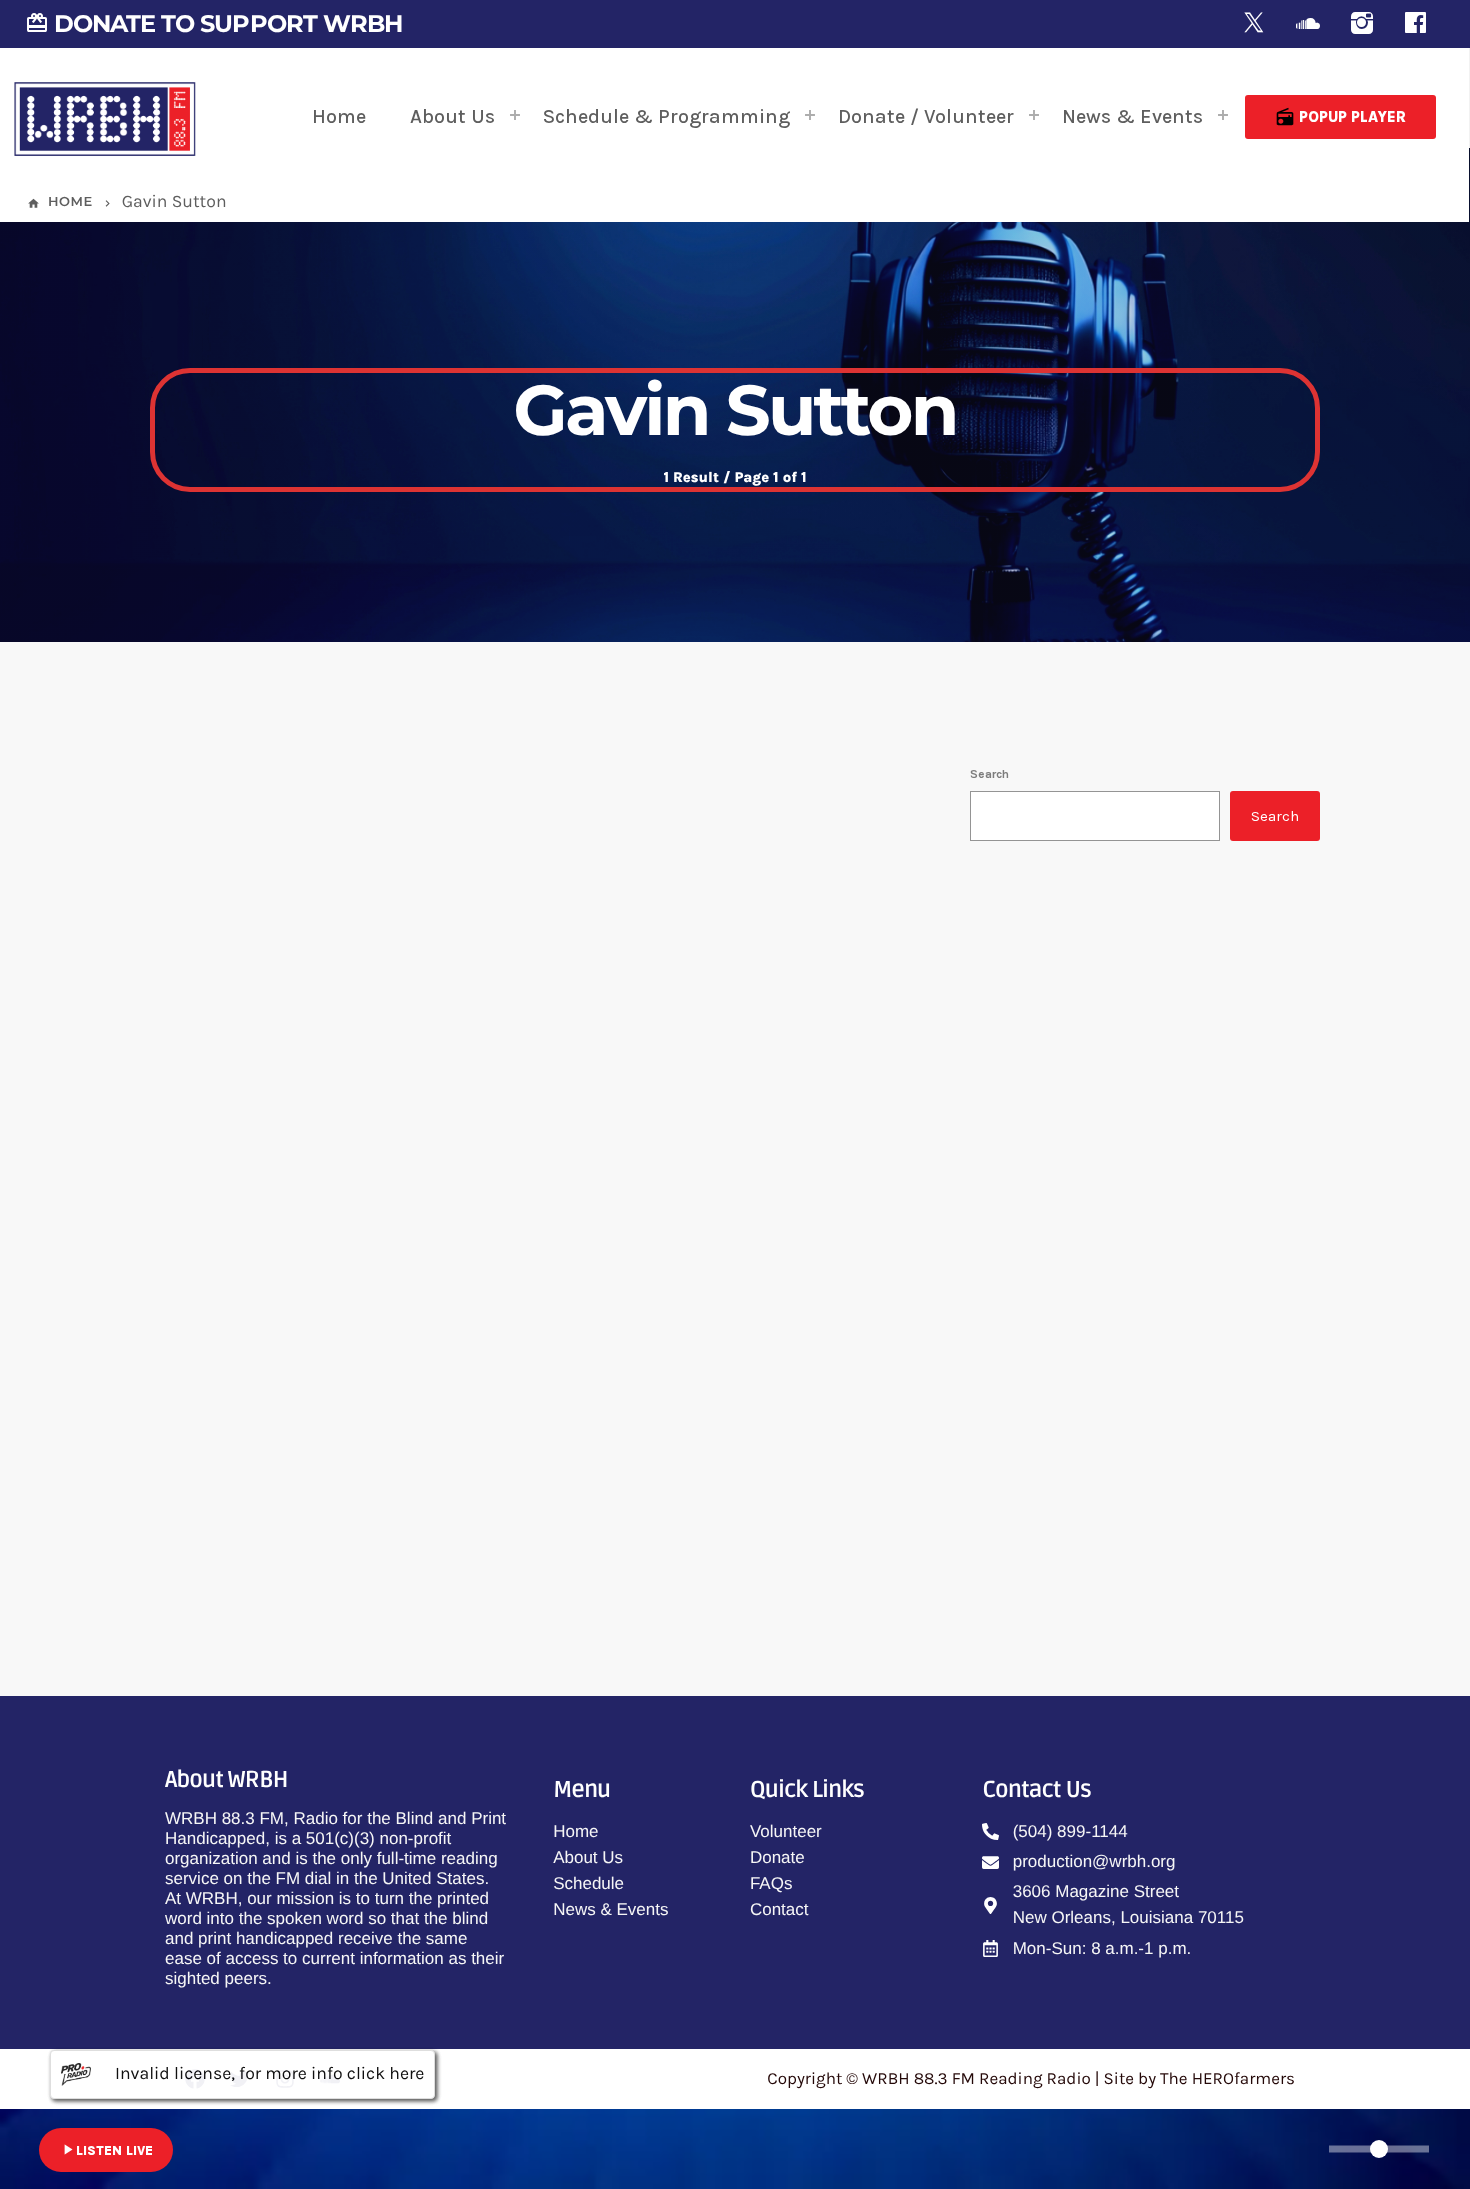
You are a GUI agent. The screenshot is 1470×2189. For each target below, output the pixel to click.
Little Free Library (1124, 1340)
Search (989, 774)
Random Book (1114, 1238)
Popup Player (1340, 117)
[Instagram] (1362, 24)
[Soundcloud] (1308, 24)
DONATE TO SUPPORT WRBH (213, 23)
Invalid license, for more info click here (269, 2074)
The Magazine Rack (1096, 1072)
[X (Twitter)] (1254, 24)
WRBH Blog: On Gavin (379, 1304)
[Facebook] (1416, 24)
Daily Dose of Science (1138, 1442)
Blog (225, 1258)
